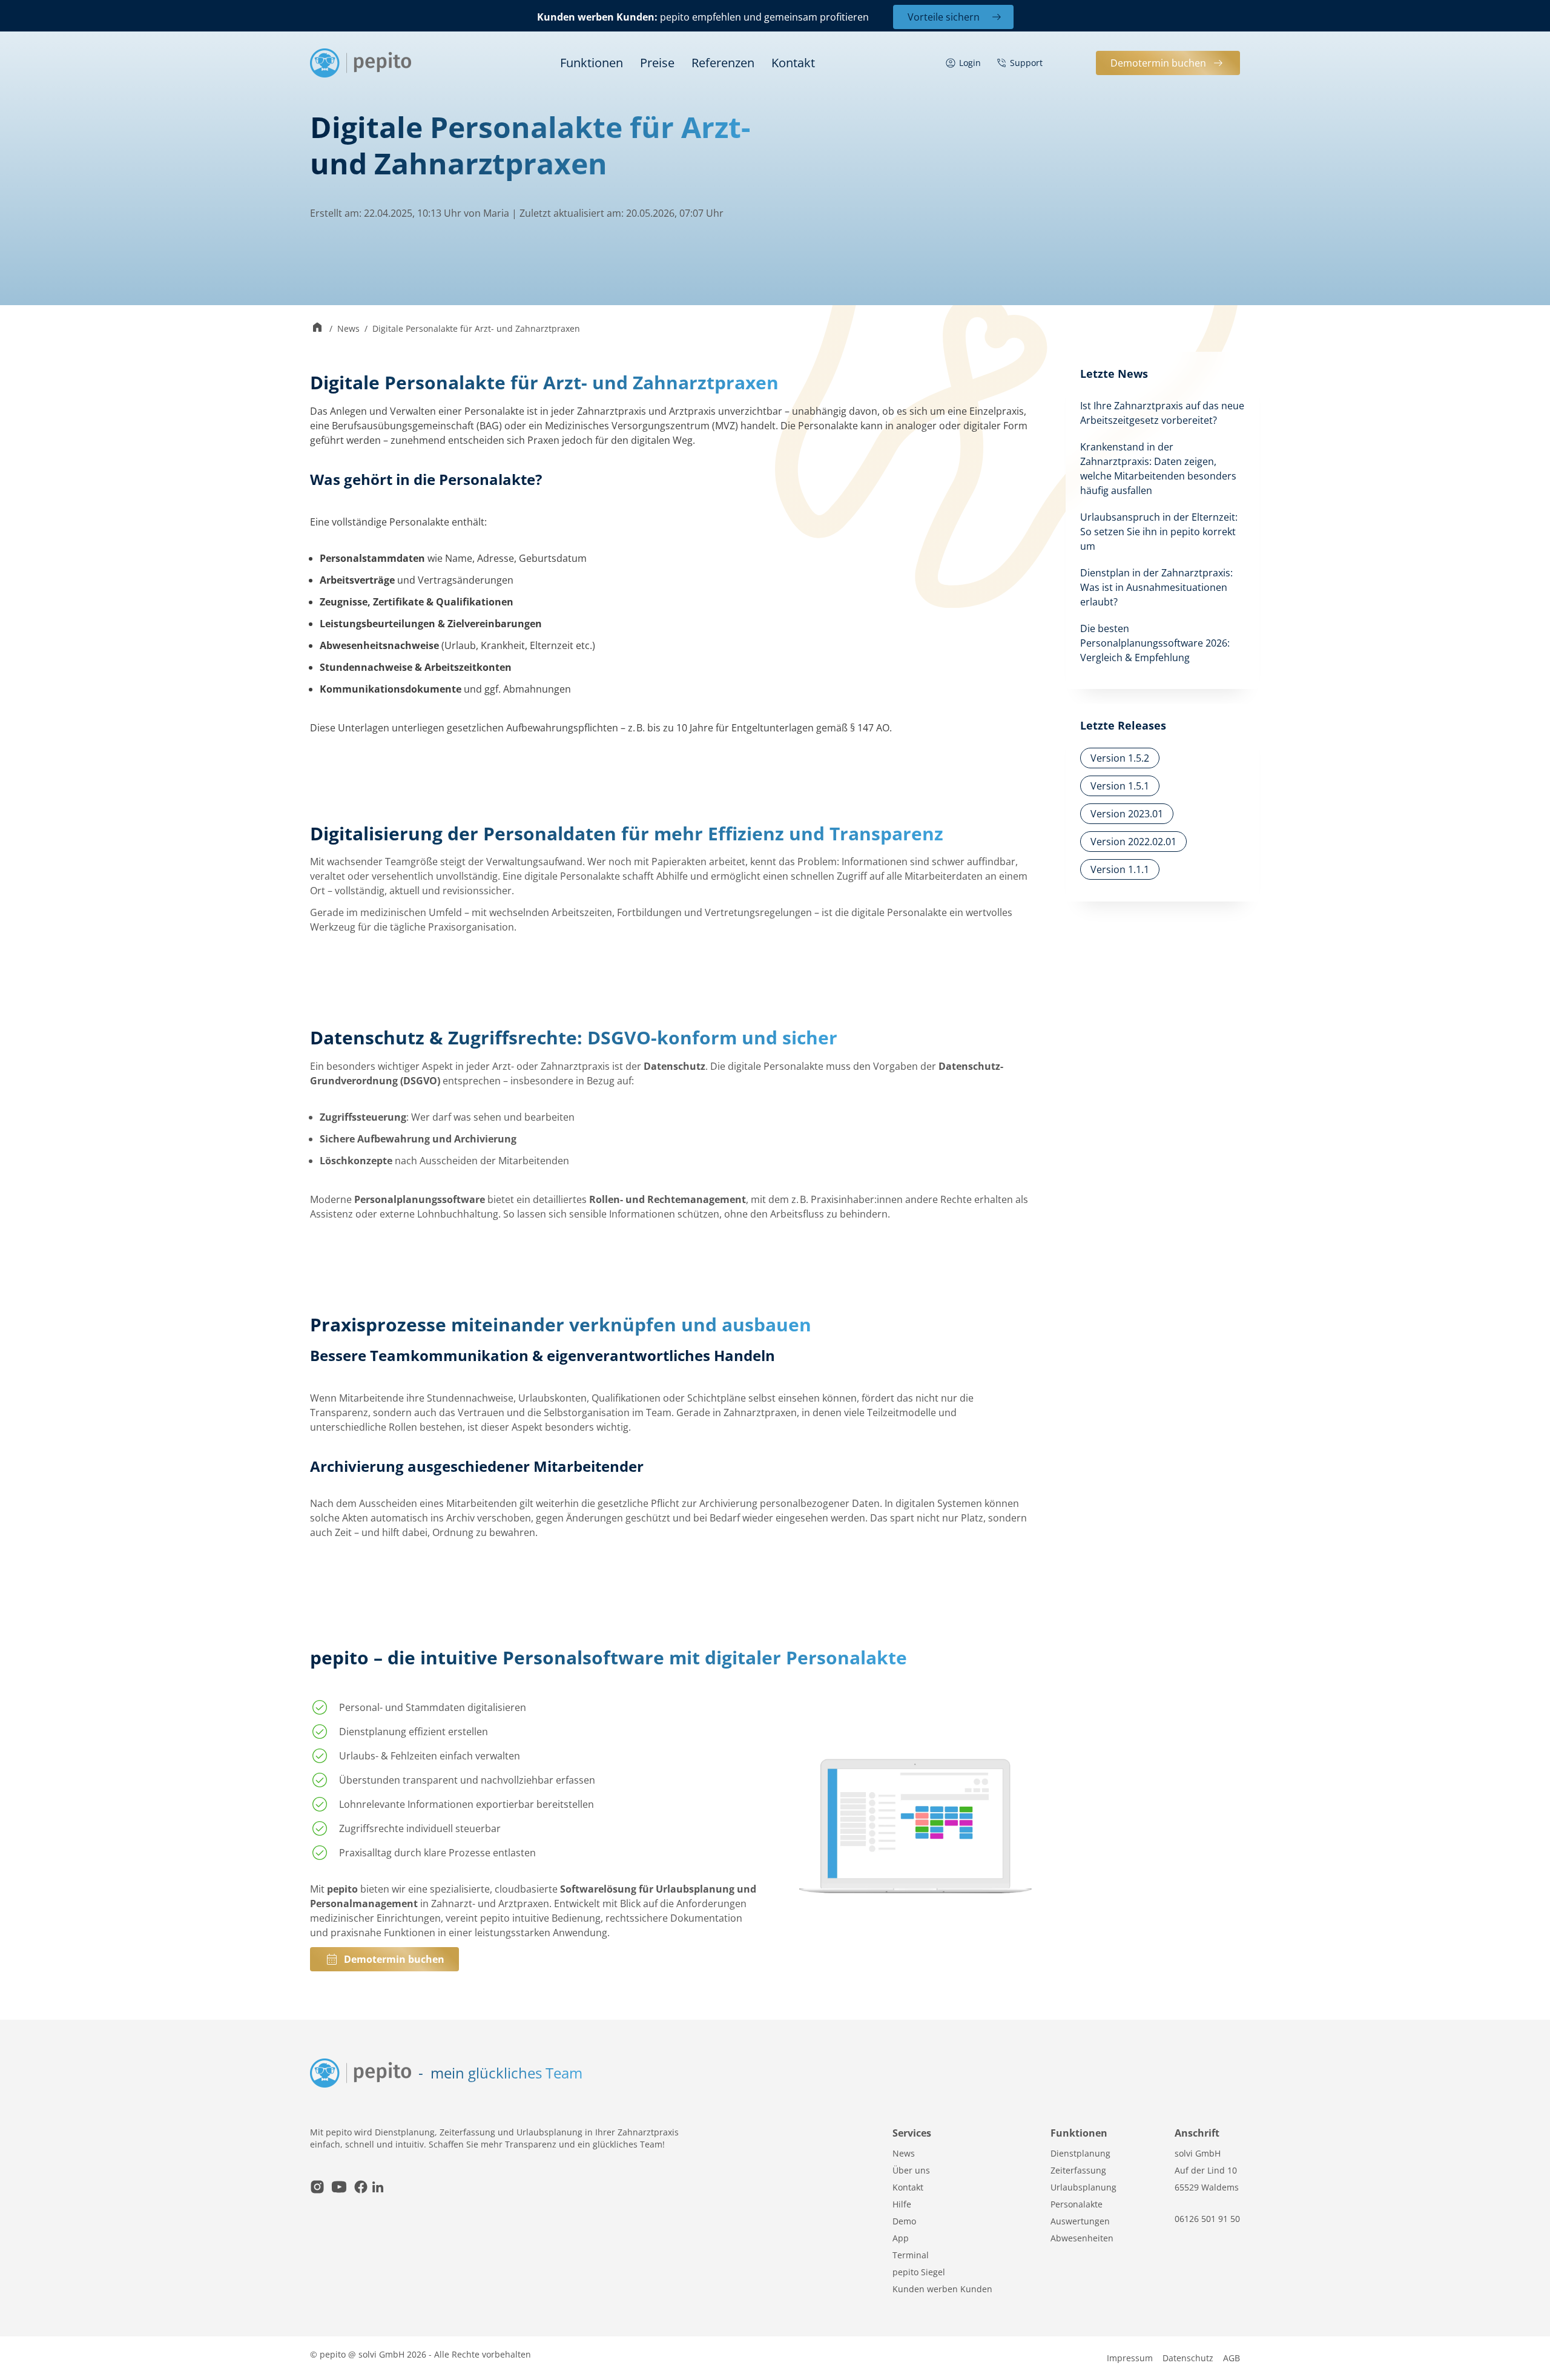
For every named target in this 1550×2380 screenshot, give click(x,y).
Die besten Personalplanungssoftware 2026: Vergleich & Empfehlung (1155, 643)
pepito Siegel (919, 2272)
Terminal (911, 2255)
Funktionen (592, 63)
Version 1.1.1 (1120, 869)
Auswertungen (1080, 2221)
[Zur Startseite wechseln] (317, 328)
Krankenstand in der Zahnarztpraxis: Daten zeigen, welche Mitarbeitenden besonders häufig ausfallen (1158, 469)
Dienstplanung (1080, 2153)
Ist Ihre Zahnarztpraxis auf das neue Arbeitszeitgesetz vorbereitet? (1162, 413)
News (348, 328)
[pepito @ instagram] (317, 2188)
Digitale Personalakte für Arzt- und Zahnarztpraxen (476, 328)
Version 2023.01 (1127, 814)
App (901, 2238)
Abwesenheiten (1082, 2238)
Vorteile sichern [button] (944, 17)
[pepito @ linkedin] (378, 2188)
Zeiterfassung (1078, 2170)
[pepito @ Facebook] (361, 2188)
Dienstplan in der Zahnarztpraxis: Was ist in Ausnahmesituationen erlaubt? (1156, 587)
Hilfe (902, 2204)
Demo (904, 2221)
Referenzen (723, 63)
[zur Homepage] (361, 63)
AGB (1232, 2358)
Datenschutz (1188, 2358)
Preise (657, 63)
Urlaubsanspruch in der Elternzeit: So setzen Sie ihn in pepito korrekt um (1159, 532)
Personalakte (1077, 2204)
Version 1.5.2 (1120, 758)
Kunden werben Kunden (942, 2289)
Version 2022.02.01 (1133, 842)
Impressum (1130, 2358)
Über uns (911, 2170)
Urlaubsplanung (1083, 2187)
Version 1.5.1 (1120, 786)
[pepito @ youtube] (339, 2188)
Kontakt (793, 63)
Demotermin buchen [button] (1158, 63)
